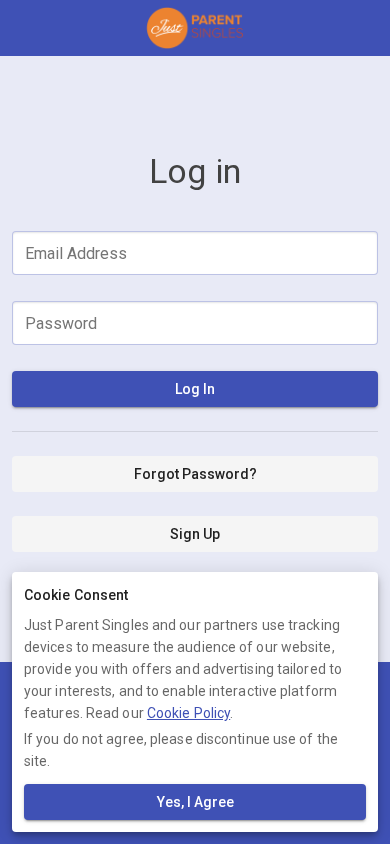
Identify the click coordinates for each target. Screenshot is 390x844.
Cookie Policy (188, 713)
